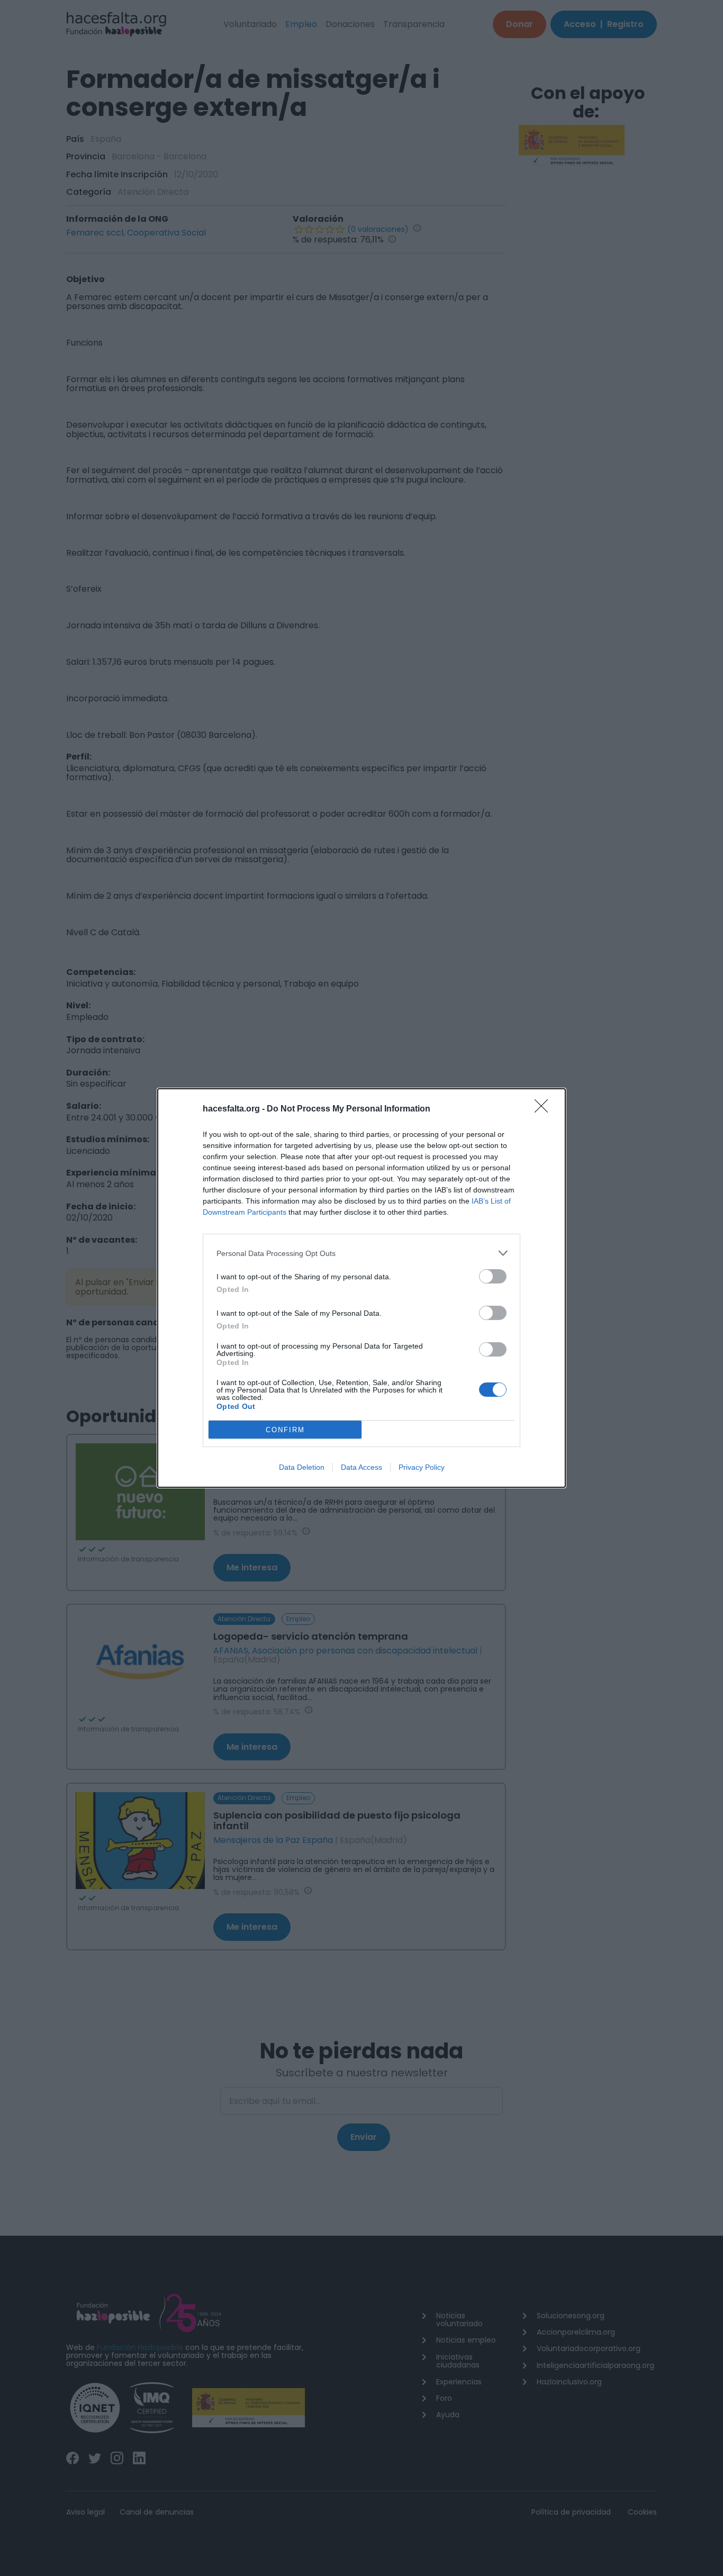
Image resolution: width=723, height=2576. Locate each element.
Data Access (361, 1467)
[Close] (545, 1109)
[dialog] (361, 1288)
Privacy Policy (422, 1467)
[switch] (493, 1276)
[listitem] (361, 1253)
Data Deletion (302, 1467)
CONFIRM (285, 1430)
